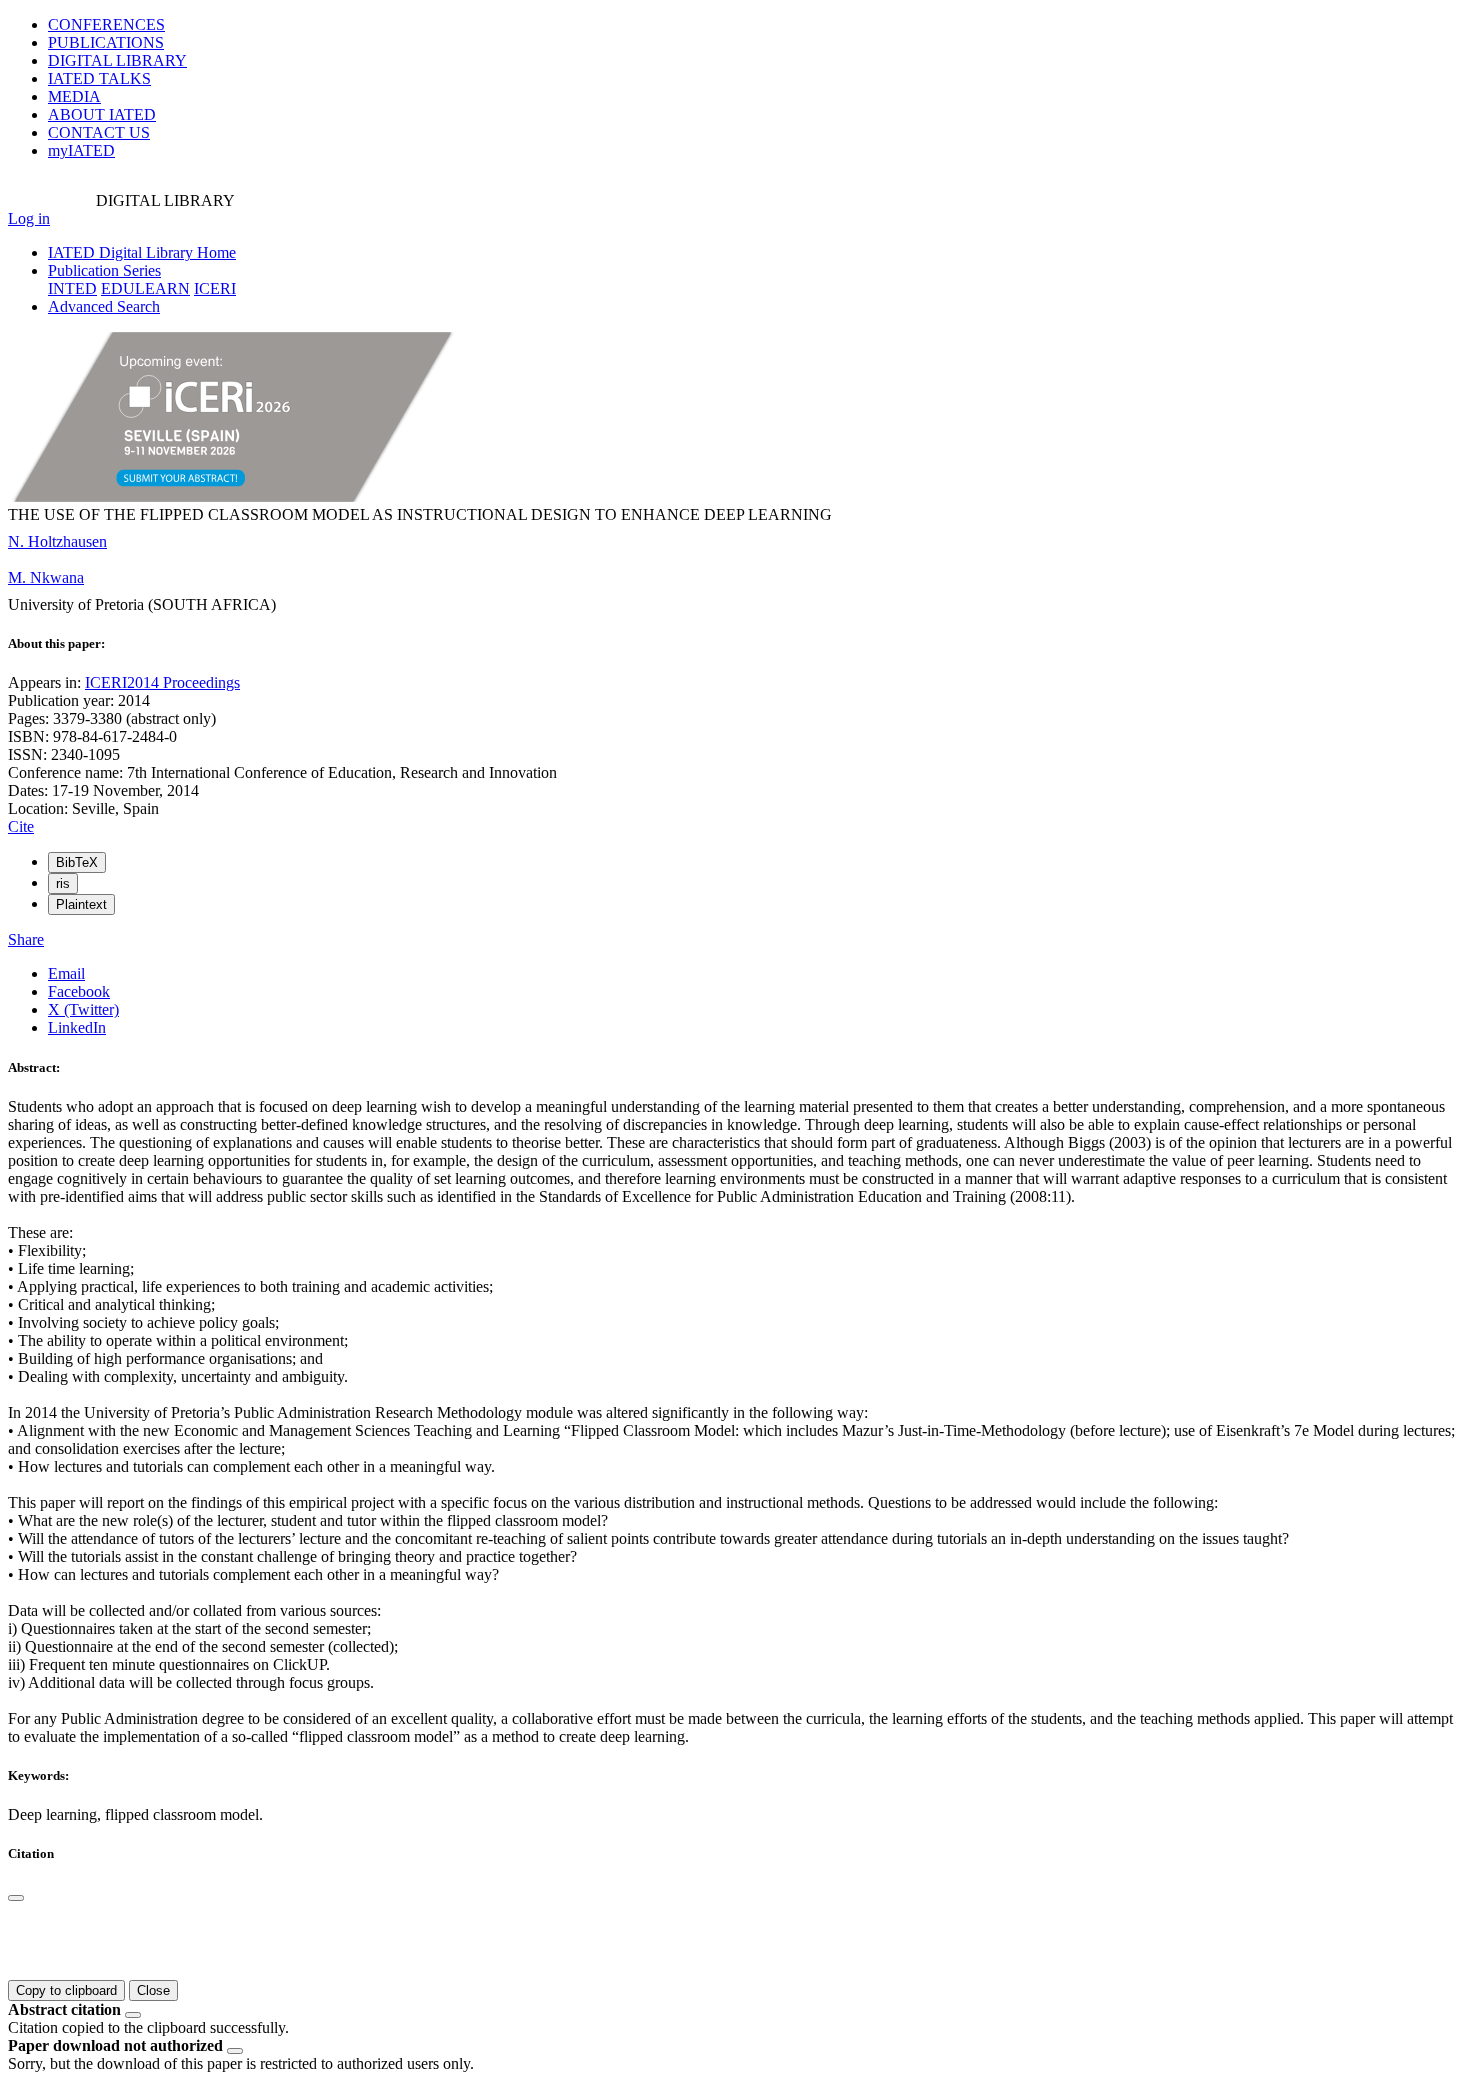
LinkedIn (77, 1027)
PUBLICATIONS (106, 42)
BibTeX (77, 862)
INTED (72, 288)
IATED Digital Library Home (142, 252)
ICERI (215, 288)
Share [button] (26, 939)
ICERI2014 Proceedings (162, 682)
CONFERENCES (106, 24)
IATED (99, 78)
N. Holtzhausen (57, 541)
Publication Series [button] (104, 270)
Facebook (79, 991)
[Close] (16, 1898)
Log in (29, 218)
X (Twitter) (83, 1009)
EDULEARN (145, 288)
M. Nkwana (46, 577)
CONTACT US (99, 132)
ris (63, 883)
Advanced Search (104, 306)
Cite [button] (21, 826)
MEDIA (74, 96)
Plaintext (81, 904)
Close (153, 1990)
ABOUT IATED (102, 114)
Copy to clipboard (66, 1990)
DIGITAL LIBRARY (117, 60)
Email (66, 973)
